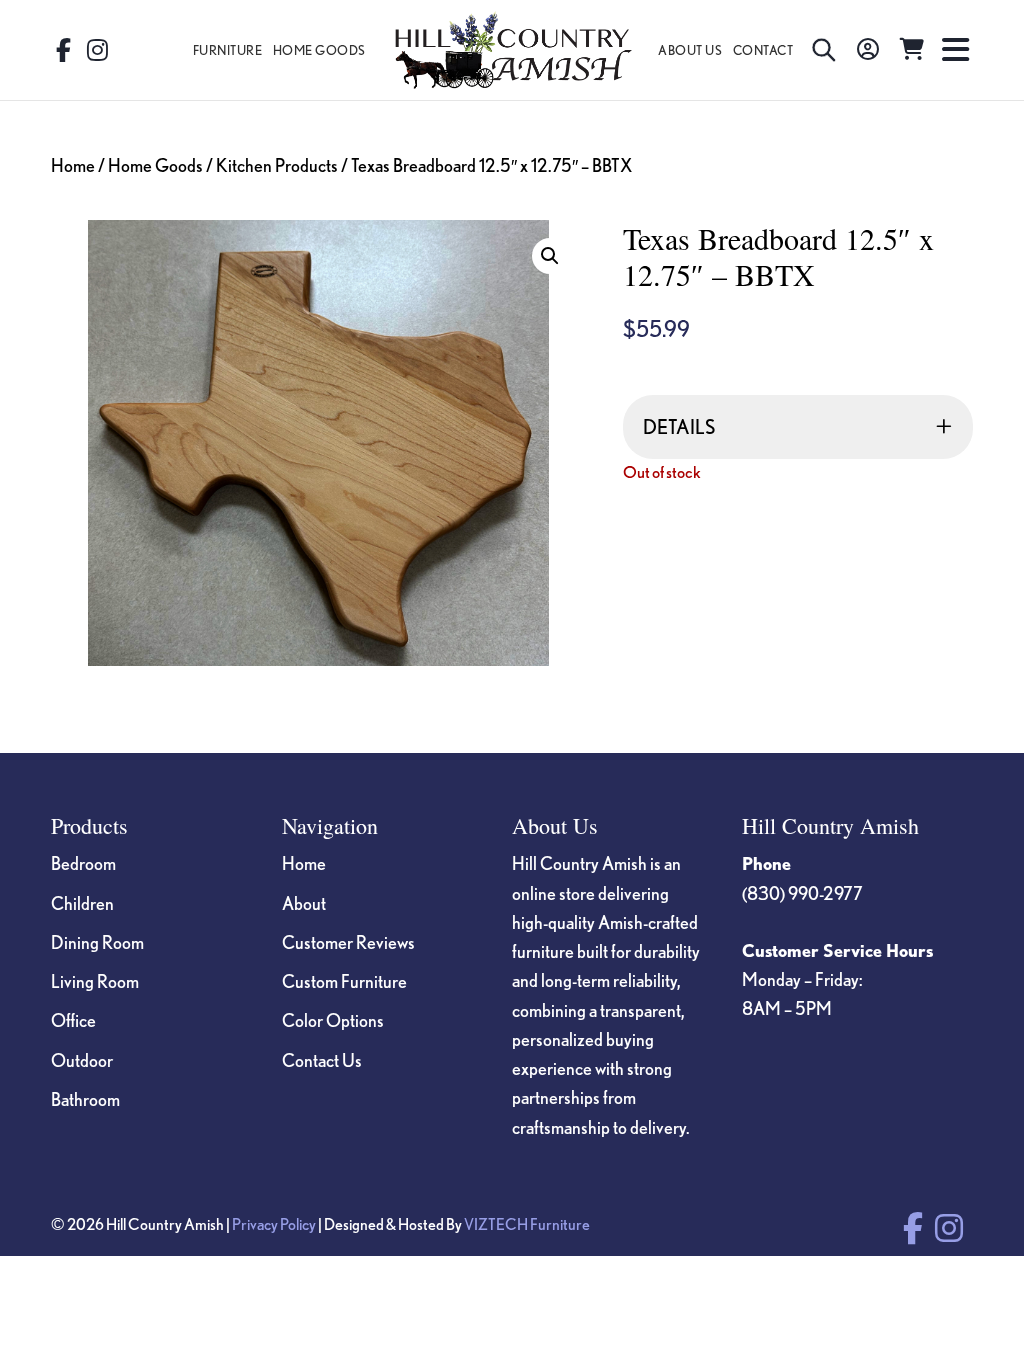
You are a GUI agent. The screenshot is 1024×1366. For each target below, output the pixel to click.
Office (73, 1020)
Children (82, 903)
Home (73, 165)
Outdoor (82, 1060)
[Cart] (912, 50)
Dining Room (97, 942)
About (304, 903)
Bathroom (85, 1099)
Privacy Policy (274, 1224)
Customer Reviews (348, 942)
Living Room (95, 981)
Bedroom (83, 863)
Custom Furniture (344, 981)
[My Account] (868, 50)
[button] (550, 256)
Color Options (333, 1020)
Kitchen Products (277, 165)
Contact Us (322, 1060)
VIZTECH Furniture (527, 1224)
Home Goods (155, 165)
